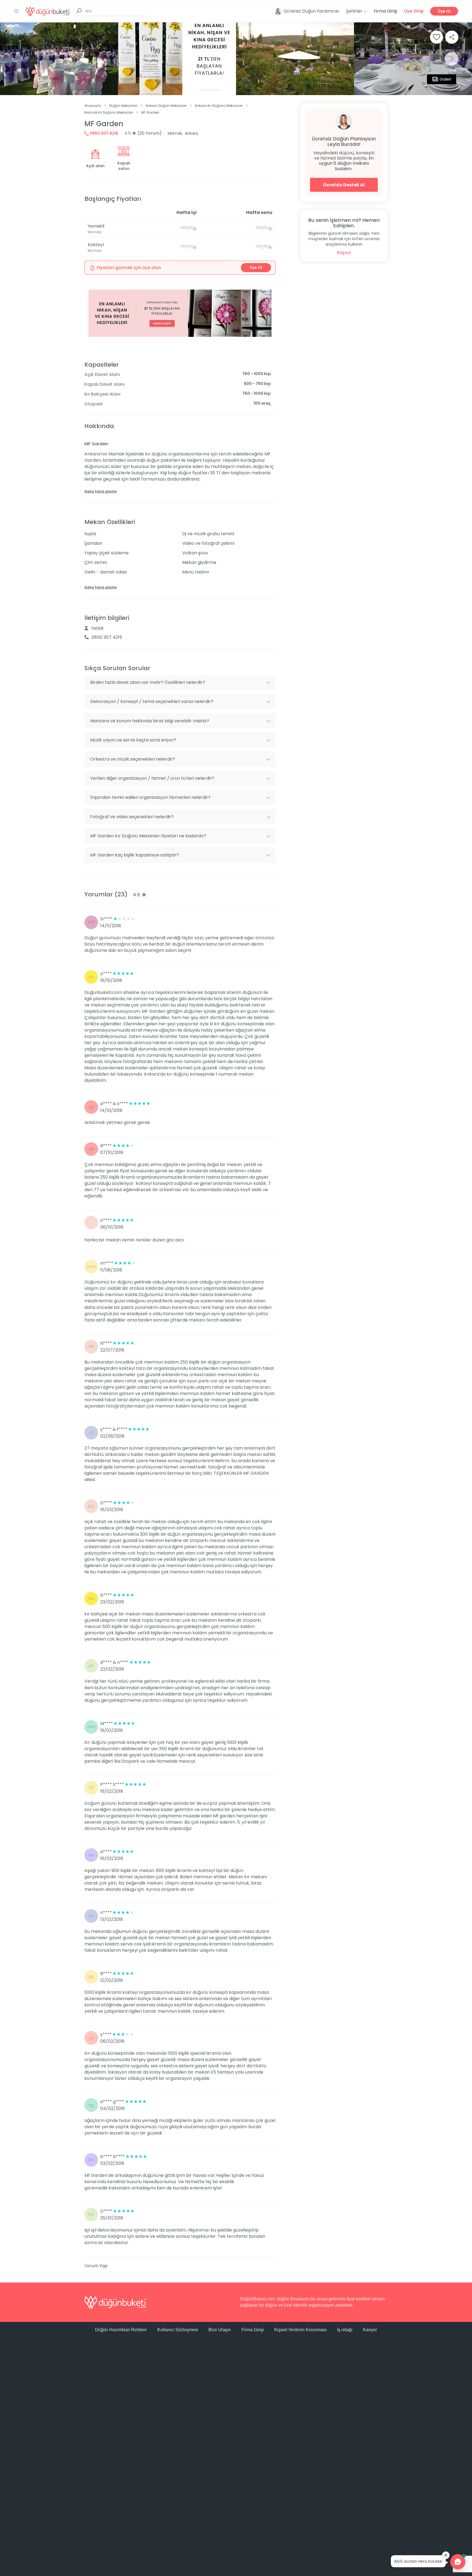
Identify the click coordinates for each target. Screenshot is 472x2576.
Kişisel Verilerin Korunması (300, 2330)
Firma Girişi (385, 11)
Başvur (344, 253)
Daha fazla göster (101, 491)
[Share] (452, 37)
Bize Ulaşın (220, 2330)
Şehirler (355, 11)
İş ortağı (345, 2330)
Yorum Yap (96, 2266)
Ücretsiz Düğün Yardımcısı (311, 11)
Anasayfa (93, 106)
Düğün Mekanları (123, 106)
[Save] (436, 37)
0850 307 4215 (104, 133)
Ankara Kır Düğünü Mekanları (219, 106)
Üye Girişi (414, 11)
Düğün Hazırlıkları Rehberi (121, 2330)
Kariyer (370, 2330)
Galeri (445, 79)
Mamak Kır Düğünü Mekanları (109, 112)
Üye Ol (444, 11)
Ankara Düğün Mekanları (166, 106)
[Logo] (48, 11)
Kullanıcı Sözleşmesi (178, 2330)
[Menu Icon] (17, 11)
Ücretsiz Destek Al (344, 185)
